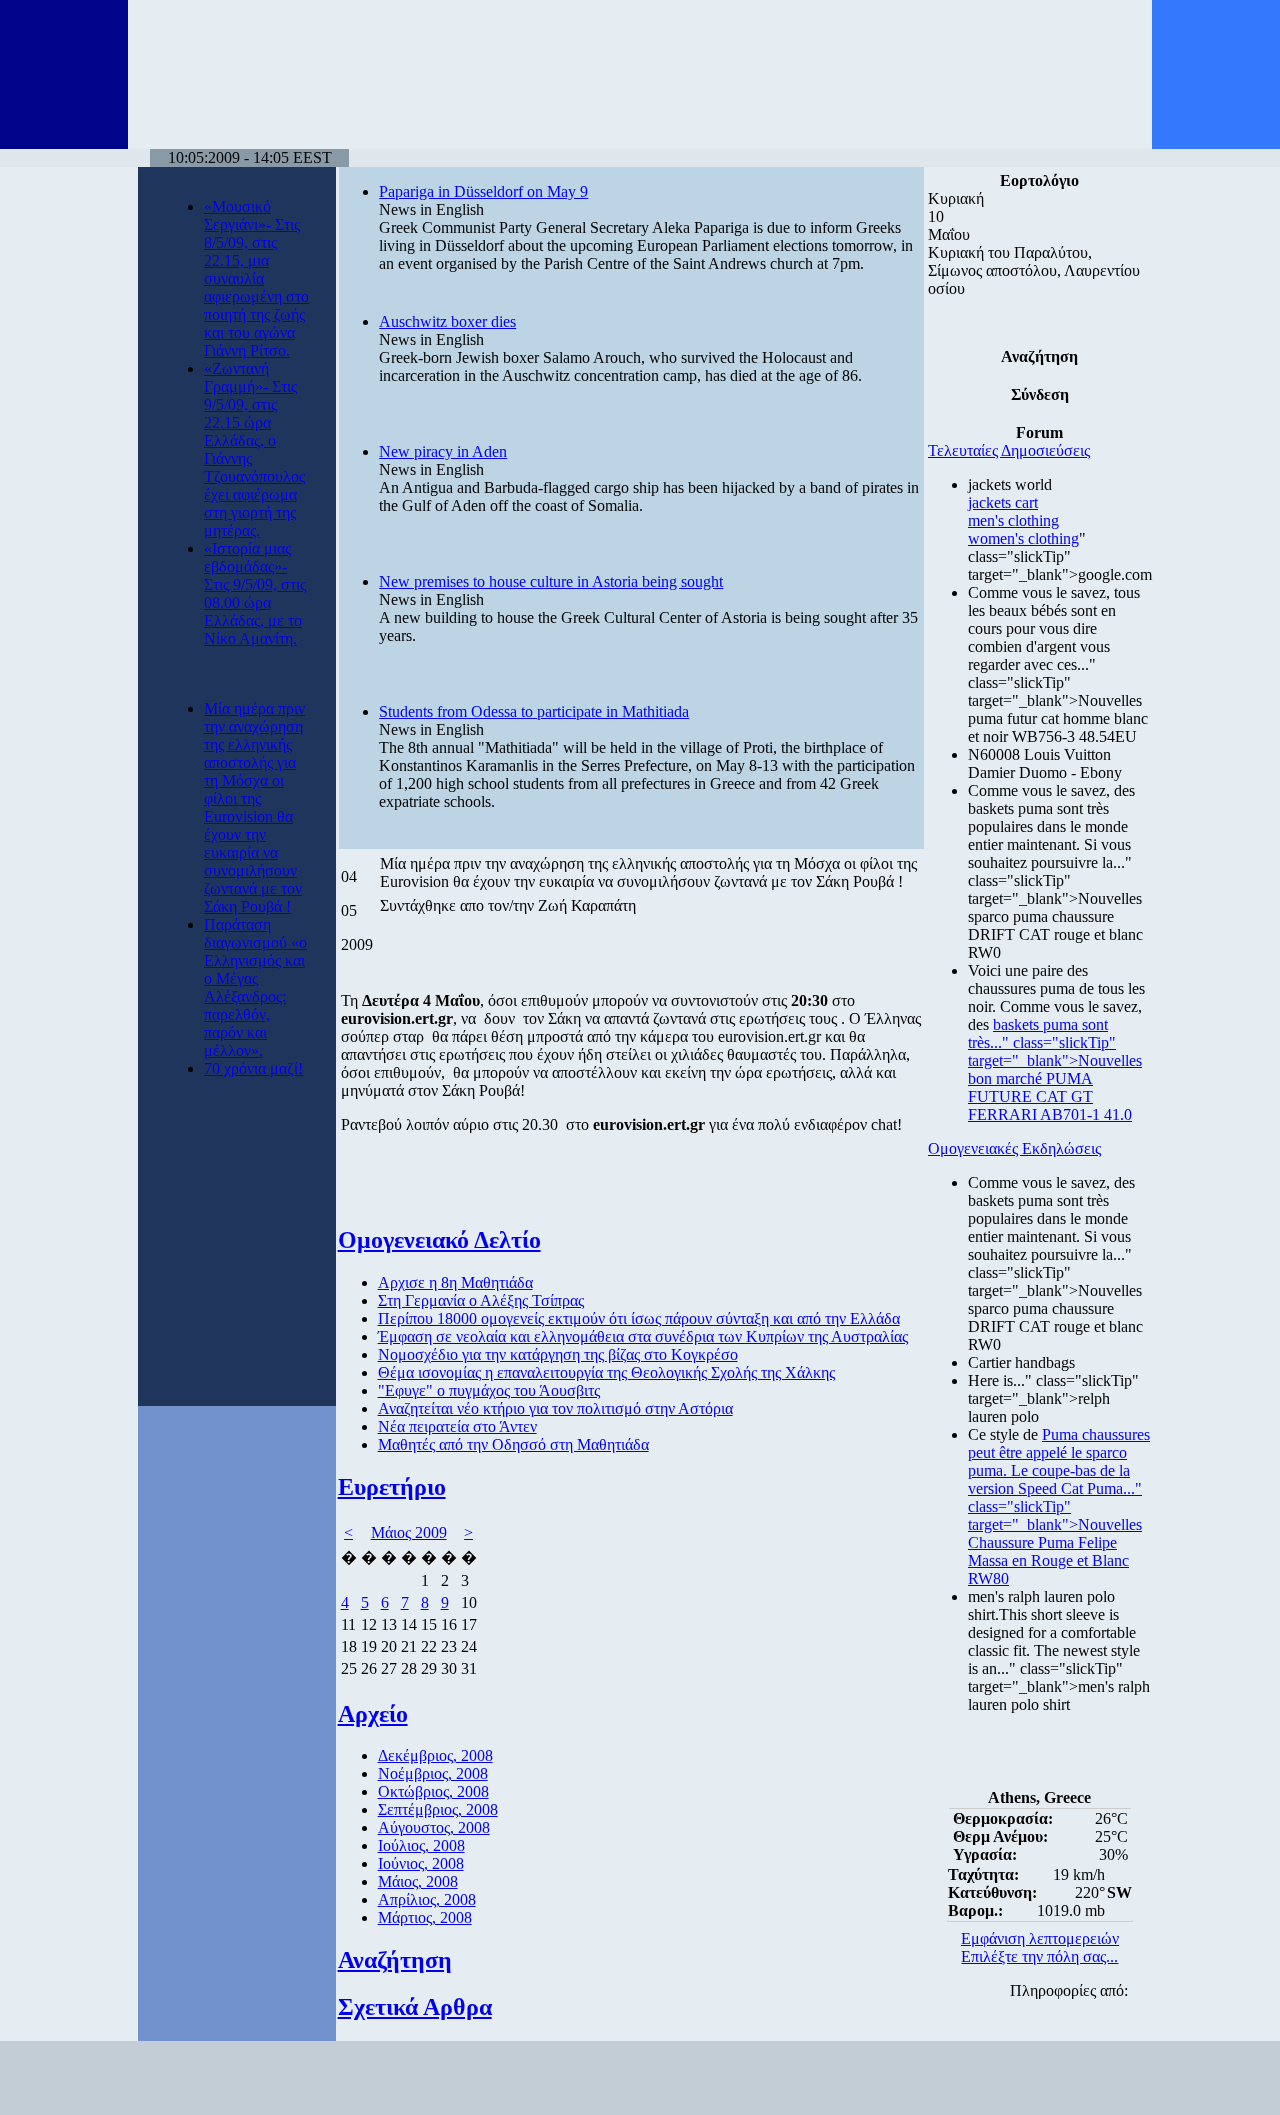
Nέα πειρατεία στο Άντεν (457, 1426)
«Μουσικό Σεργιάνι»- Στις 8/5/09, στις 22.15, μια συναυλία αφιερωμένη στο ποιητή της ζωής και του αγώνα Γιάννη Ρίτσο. (256, 278)
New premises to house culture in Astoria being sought (551, 581)
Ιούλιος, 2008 (421, 1845)
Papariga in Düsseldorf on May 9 (483, 191)
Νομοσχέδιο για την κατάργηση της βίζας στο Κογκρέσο (558, 1354)
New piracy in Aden (443, 451)
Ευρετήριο (392, 1487)
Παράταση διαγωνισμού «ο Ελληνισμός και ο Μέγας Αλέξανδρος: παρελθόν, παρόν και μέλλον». (255, 987)
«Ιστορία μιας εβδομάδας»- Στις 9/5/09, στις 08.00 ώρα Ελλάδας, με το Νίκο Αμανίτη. (255, 593)
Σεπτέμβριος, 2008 (438, 1809)
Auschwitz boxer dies (447, 321)
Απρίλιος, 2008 (427, 1899)
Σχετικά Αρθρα (415, 2007)
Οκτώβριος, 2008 (433, 1791)
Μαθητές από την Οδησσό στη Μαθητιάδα (513, 1444)
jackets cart (1003, 502)
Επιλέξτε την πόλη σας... (1039, 1956)
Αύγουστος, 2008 (434, 1827)
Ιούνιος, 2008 (421, 1863)
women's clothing (1023, 538)
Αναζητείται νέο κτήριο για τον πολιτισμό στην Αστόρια (555, 1408)
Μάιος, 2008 (418, 1881)
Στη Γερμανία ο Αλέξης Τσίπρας (481, 1300)
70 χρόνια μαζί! (253, 1068)
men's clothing (1013, 520)
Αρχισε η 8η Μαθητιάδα (455, 1282)
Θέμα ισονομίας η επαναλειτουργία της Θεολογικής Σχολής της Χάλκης (606, 1372)
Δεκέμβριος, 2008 (435, 1755)
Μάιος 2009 (409, 1532)
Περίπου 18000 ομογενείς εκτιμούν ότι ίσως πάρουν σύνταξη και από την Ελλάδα (639, 1318)
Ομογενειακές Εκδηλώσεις (1014, 1148)
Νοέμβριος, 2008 (433, 1773)
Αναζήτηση (395, 1960)
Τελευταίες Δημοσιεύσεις (1009, 450)
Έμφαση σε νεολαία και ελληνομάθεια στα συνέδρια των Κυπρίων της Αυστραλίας (643, 1336)
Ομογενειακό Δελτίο (439, 1240)
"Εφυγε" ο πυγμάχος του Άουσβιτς (489, 1390)
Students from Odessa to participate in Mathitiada (534, 711)
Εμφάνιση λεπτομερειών (1040, 1938)
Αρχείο (373, 1714)
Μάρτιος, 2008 (425, 1917)
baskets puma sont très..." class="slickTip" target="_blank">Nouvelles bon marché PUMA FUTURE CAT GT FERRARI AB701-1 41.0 (1055, 1069)
